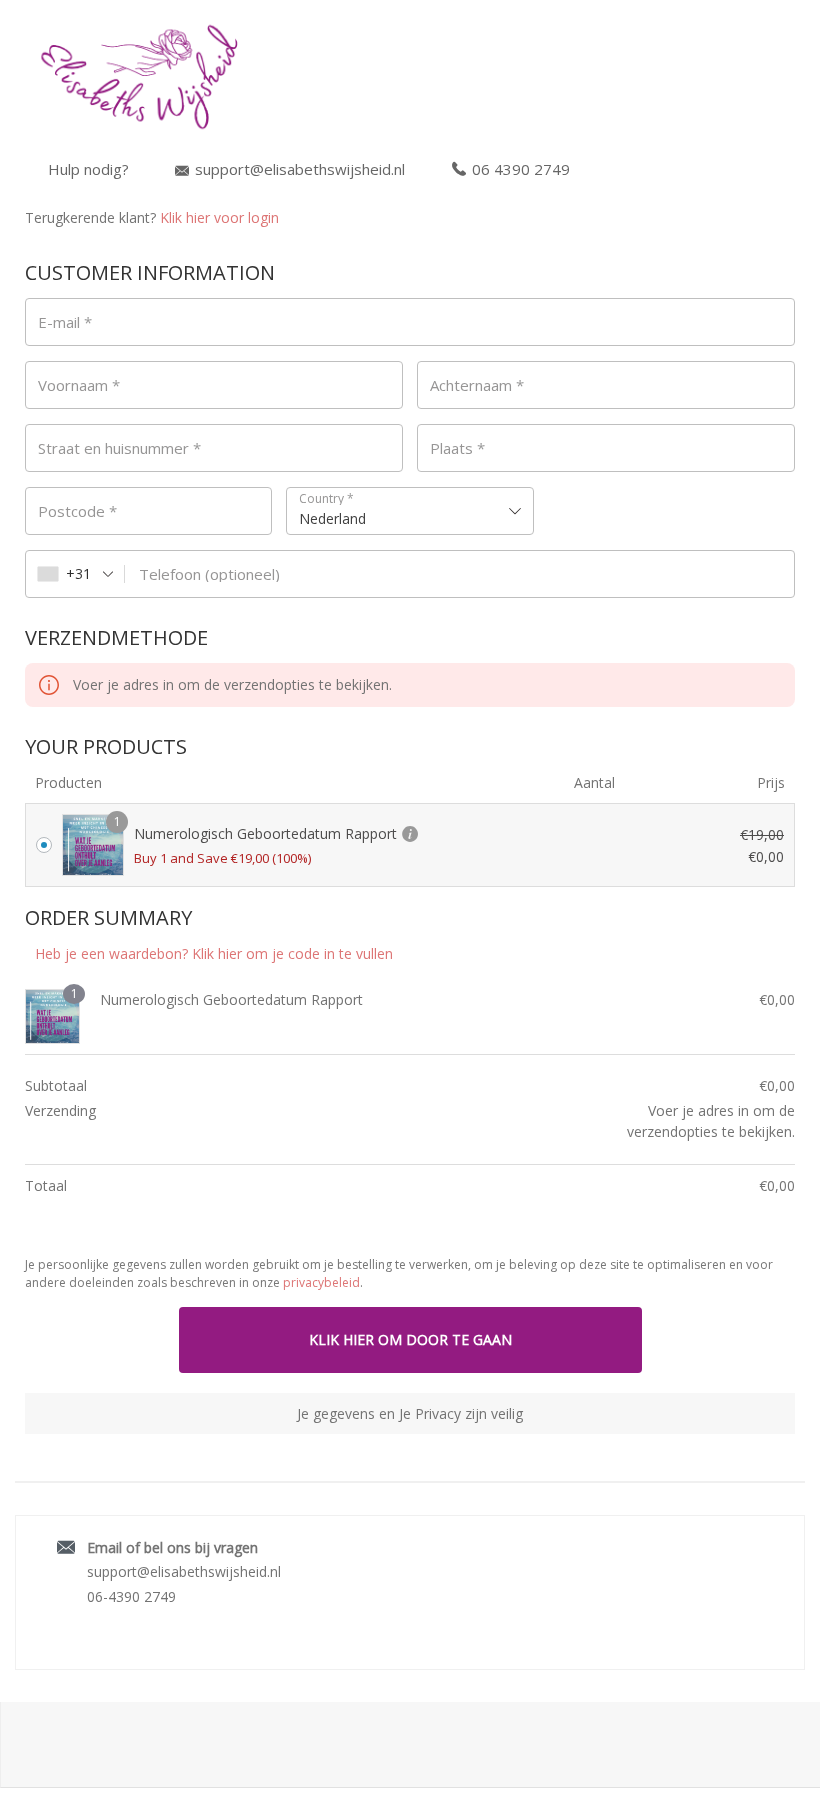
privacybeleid (321, 1282)
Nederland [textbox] (332, 518)
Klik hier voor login (219, 217)
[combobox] (409, 511)
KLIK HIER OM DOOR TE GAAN (410, 1339)
